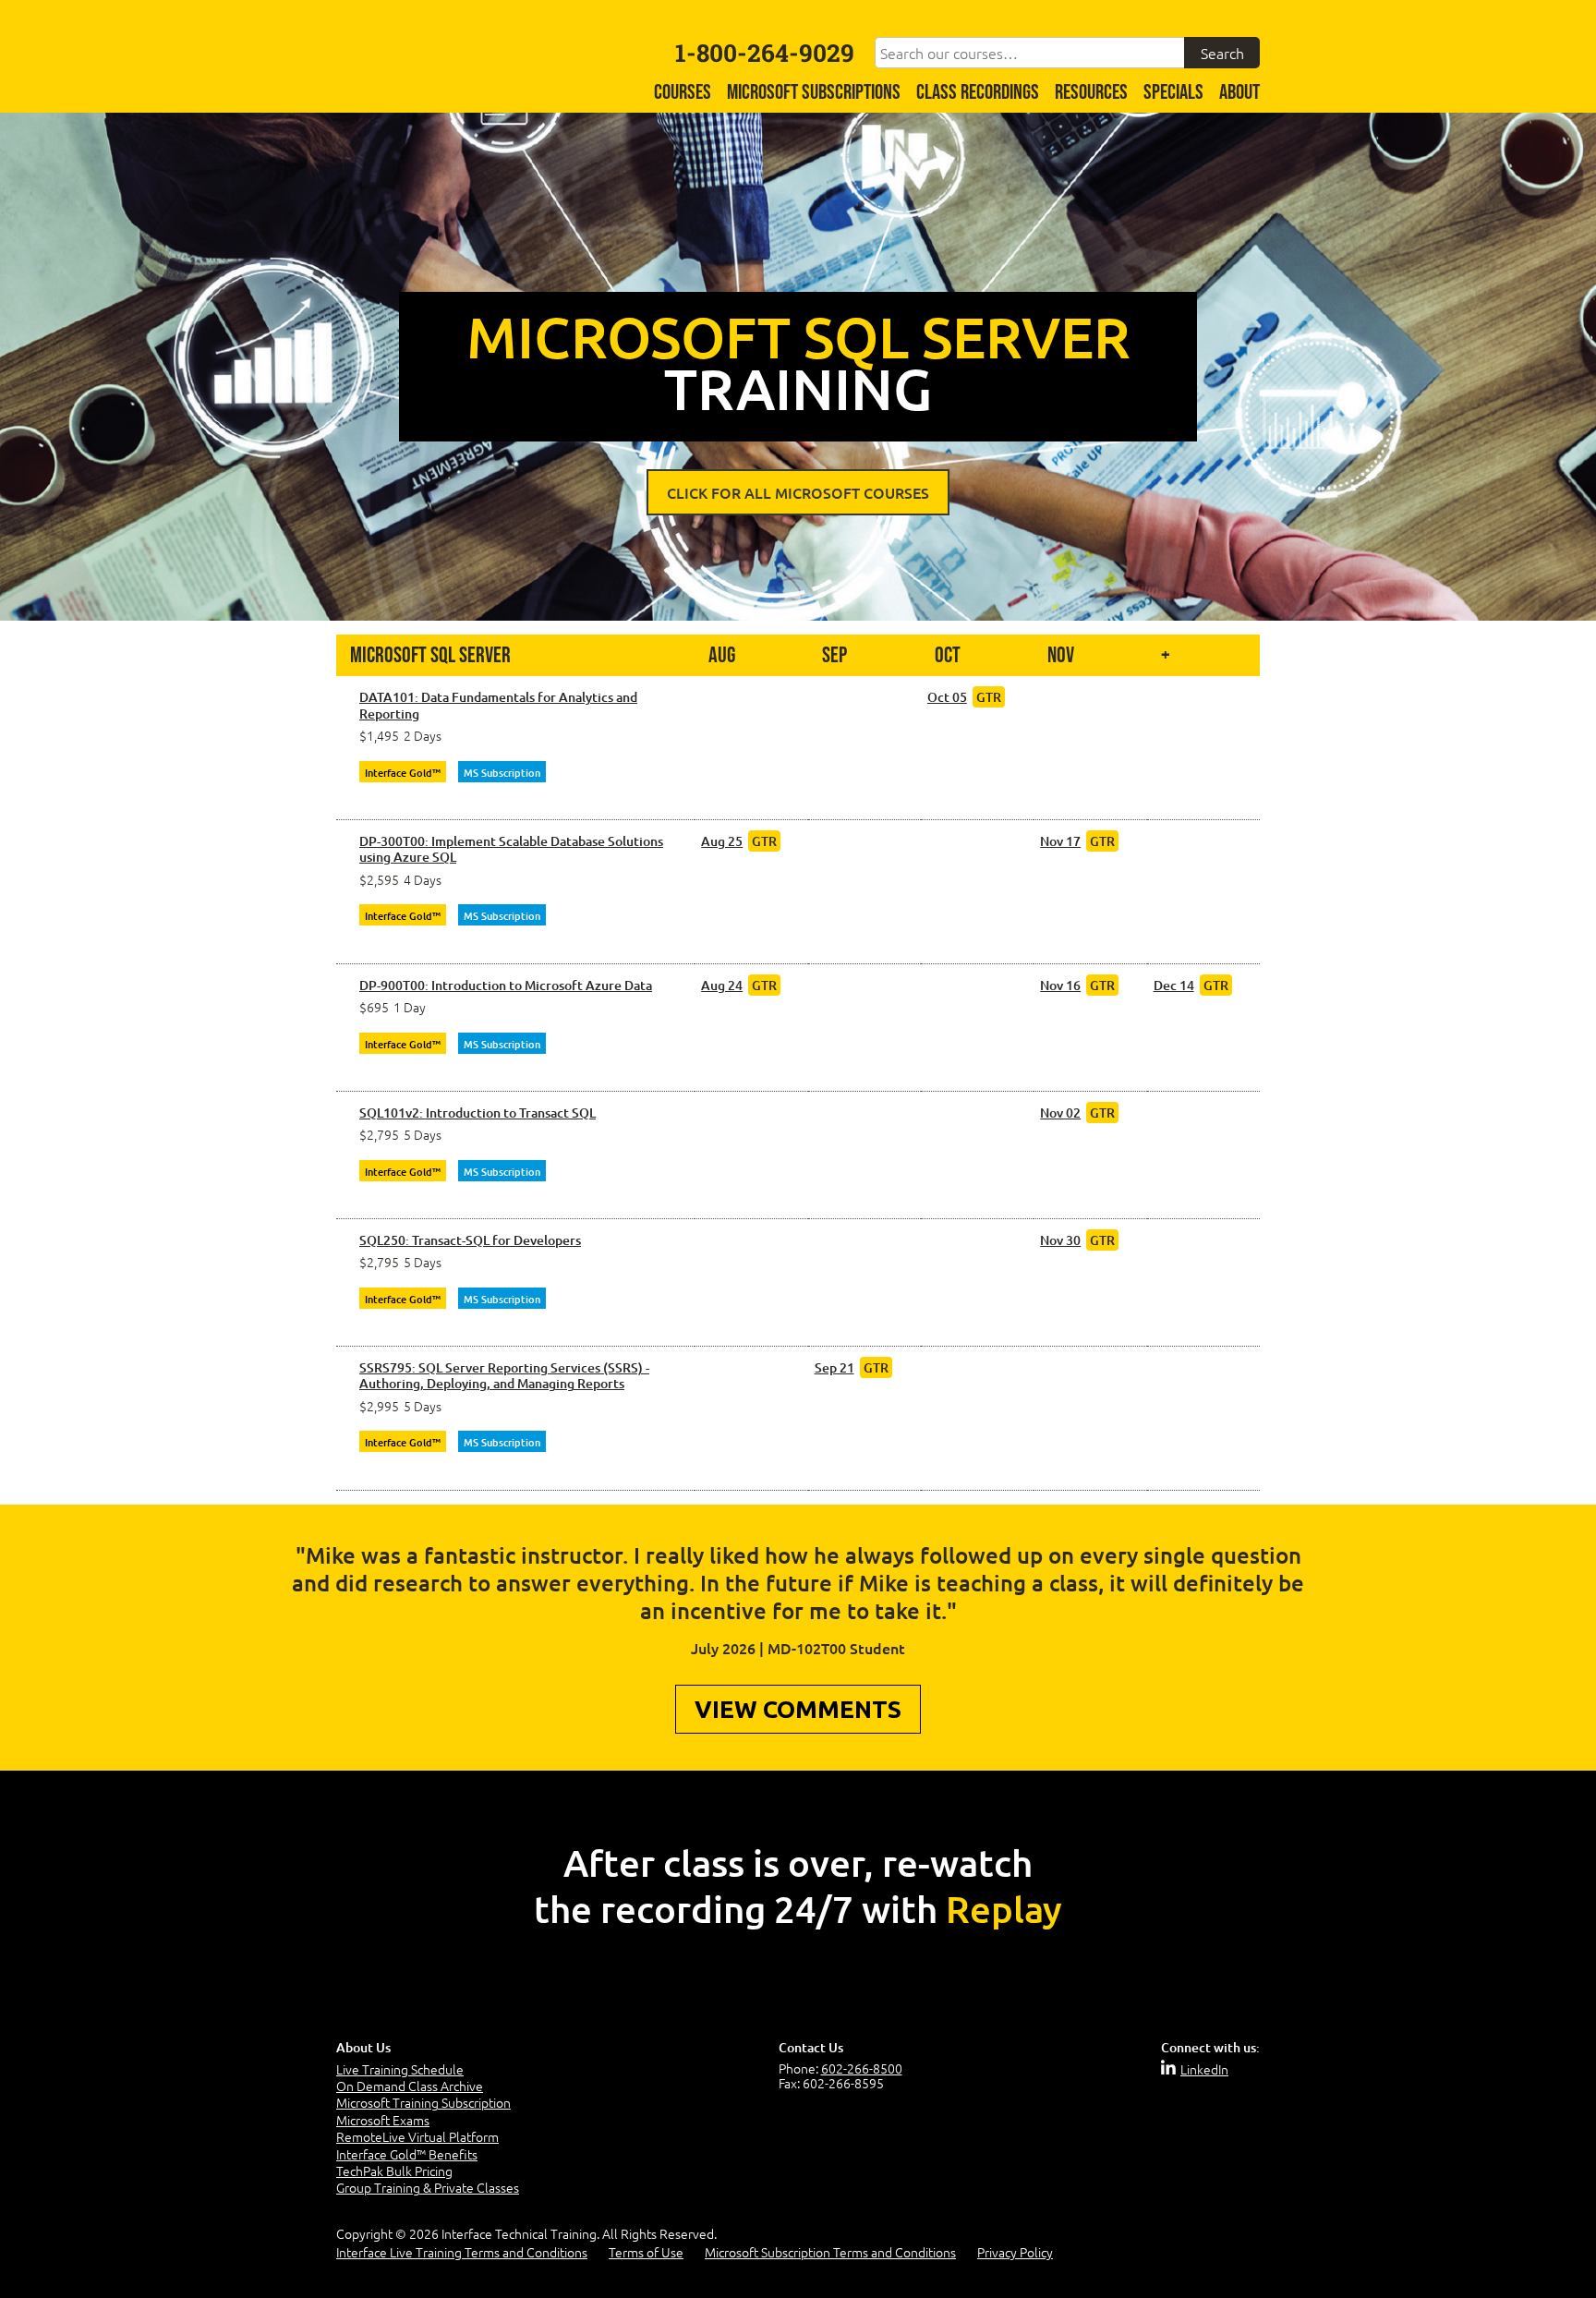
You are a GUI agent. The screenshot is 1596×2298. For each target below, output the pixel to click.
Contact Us (811, 2047)
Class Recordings (978, 93)
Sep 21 (834, 1367)
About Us (363, 2047)
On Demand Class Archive (410, 2086)
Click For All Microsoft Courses (798, 492)
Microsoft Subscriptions (814, 93)
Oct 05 (947, 697)
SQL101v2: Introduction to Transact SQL (478, 1113)
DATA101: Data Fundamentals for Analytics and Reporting (498, 705)
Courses (683, 93)
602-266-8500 (862, 2068)
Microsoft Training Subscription (423, 2102)
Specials (1173, 93)
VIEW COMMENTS (798, 1709)
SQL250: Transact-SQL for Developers (470, 1240)
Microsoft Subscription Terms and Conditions (830, 2252)
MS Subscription (502, 773)
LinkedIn (1204, 2069)
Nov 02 (1060, 1113)
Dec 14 (1174, 985)
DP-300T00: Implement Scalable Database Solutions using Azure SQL (511, 849)
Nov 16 (1060, 985)
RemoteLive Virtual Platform (417, 2136)
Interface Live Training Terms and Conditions (462, 2252)
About (1239, 93)
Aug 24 (722, 985)
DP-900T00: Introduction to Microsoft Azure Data (506, 986)
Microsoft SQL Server (430, 655)
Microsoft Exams (383, 2120)
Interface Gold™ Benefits (407, 2154)
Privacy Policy (1015, 2252)
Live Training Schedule (400, 2069)
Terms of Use (646, 2252)
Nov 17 (1060, 841)
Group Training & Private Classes (428, 2187)
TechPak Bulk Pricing (394, 2171)
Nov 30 (1060, 1240)
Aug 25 (722, 841)
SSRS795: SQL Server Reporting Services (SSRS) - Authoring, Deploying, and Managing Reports (504, 1376)
